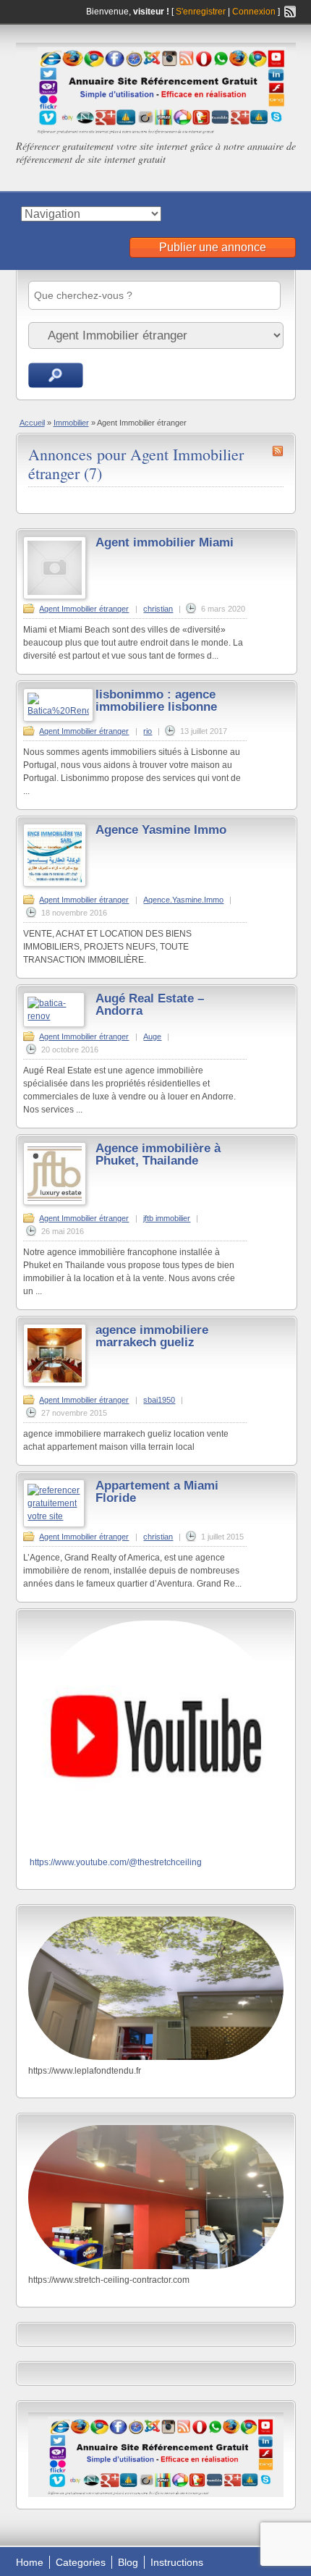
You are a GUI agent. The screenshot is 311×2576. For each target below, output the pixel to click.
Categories (81, 2562)
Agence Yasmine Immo (161, 830)
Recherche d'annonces (56, 375)
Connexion (255, 12)
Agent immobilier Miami (165, 542)
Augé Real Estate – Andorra (150, 1005)
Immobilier (71, 423)
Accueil (32, 423)
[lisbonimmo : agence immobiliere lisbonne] (58, 711)
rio (148, 731)
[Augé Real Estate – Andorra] (54, 1016)
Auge (152, 1036)
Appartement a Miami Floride (157, 1492)
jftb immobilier (167, 1218)
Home (30, 2562)
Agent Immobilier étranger (84, 609)
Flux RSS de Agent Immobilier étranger (278, 451)
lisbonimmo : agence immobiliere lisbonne (156, 701)
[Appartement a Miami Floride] (54, 1516)
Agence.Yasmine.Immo (183, 900)
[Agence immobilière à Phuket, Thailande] (55, 1202)
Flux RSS (290, 12)
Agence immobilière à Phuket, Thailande (158, 1154)
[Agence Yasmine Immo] (55, 884)
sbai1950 (159, 1400)
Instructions (177, 2562)
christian (158, 609)
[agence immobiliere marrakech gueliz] (55, 1384)
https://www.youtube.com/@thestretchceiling (116, 1862)
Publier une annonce (213, 247)
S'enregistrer (201, 12)
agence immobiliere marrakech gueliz (152, 1336)
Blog (128, 2562)
